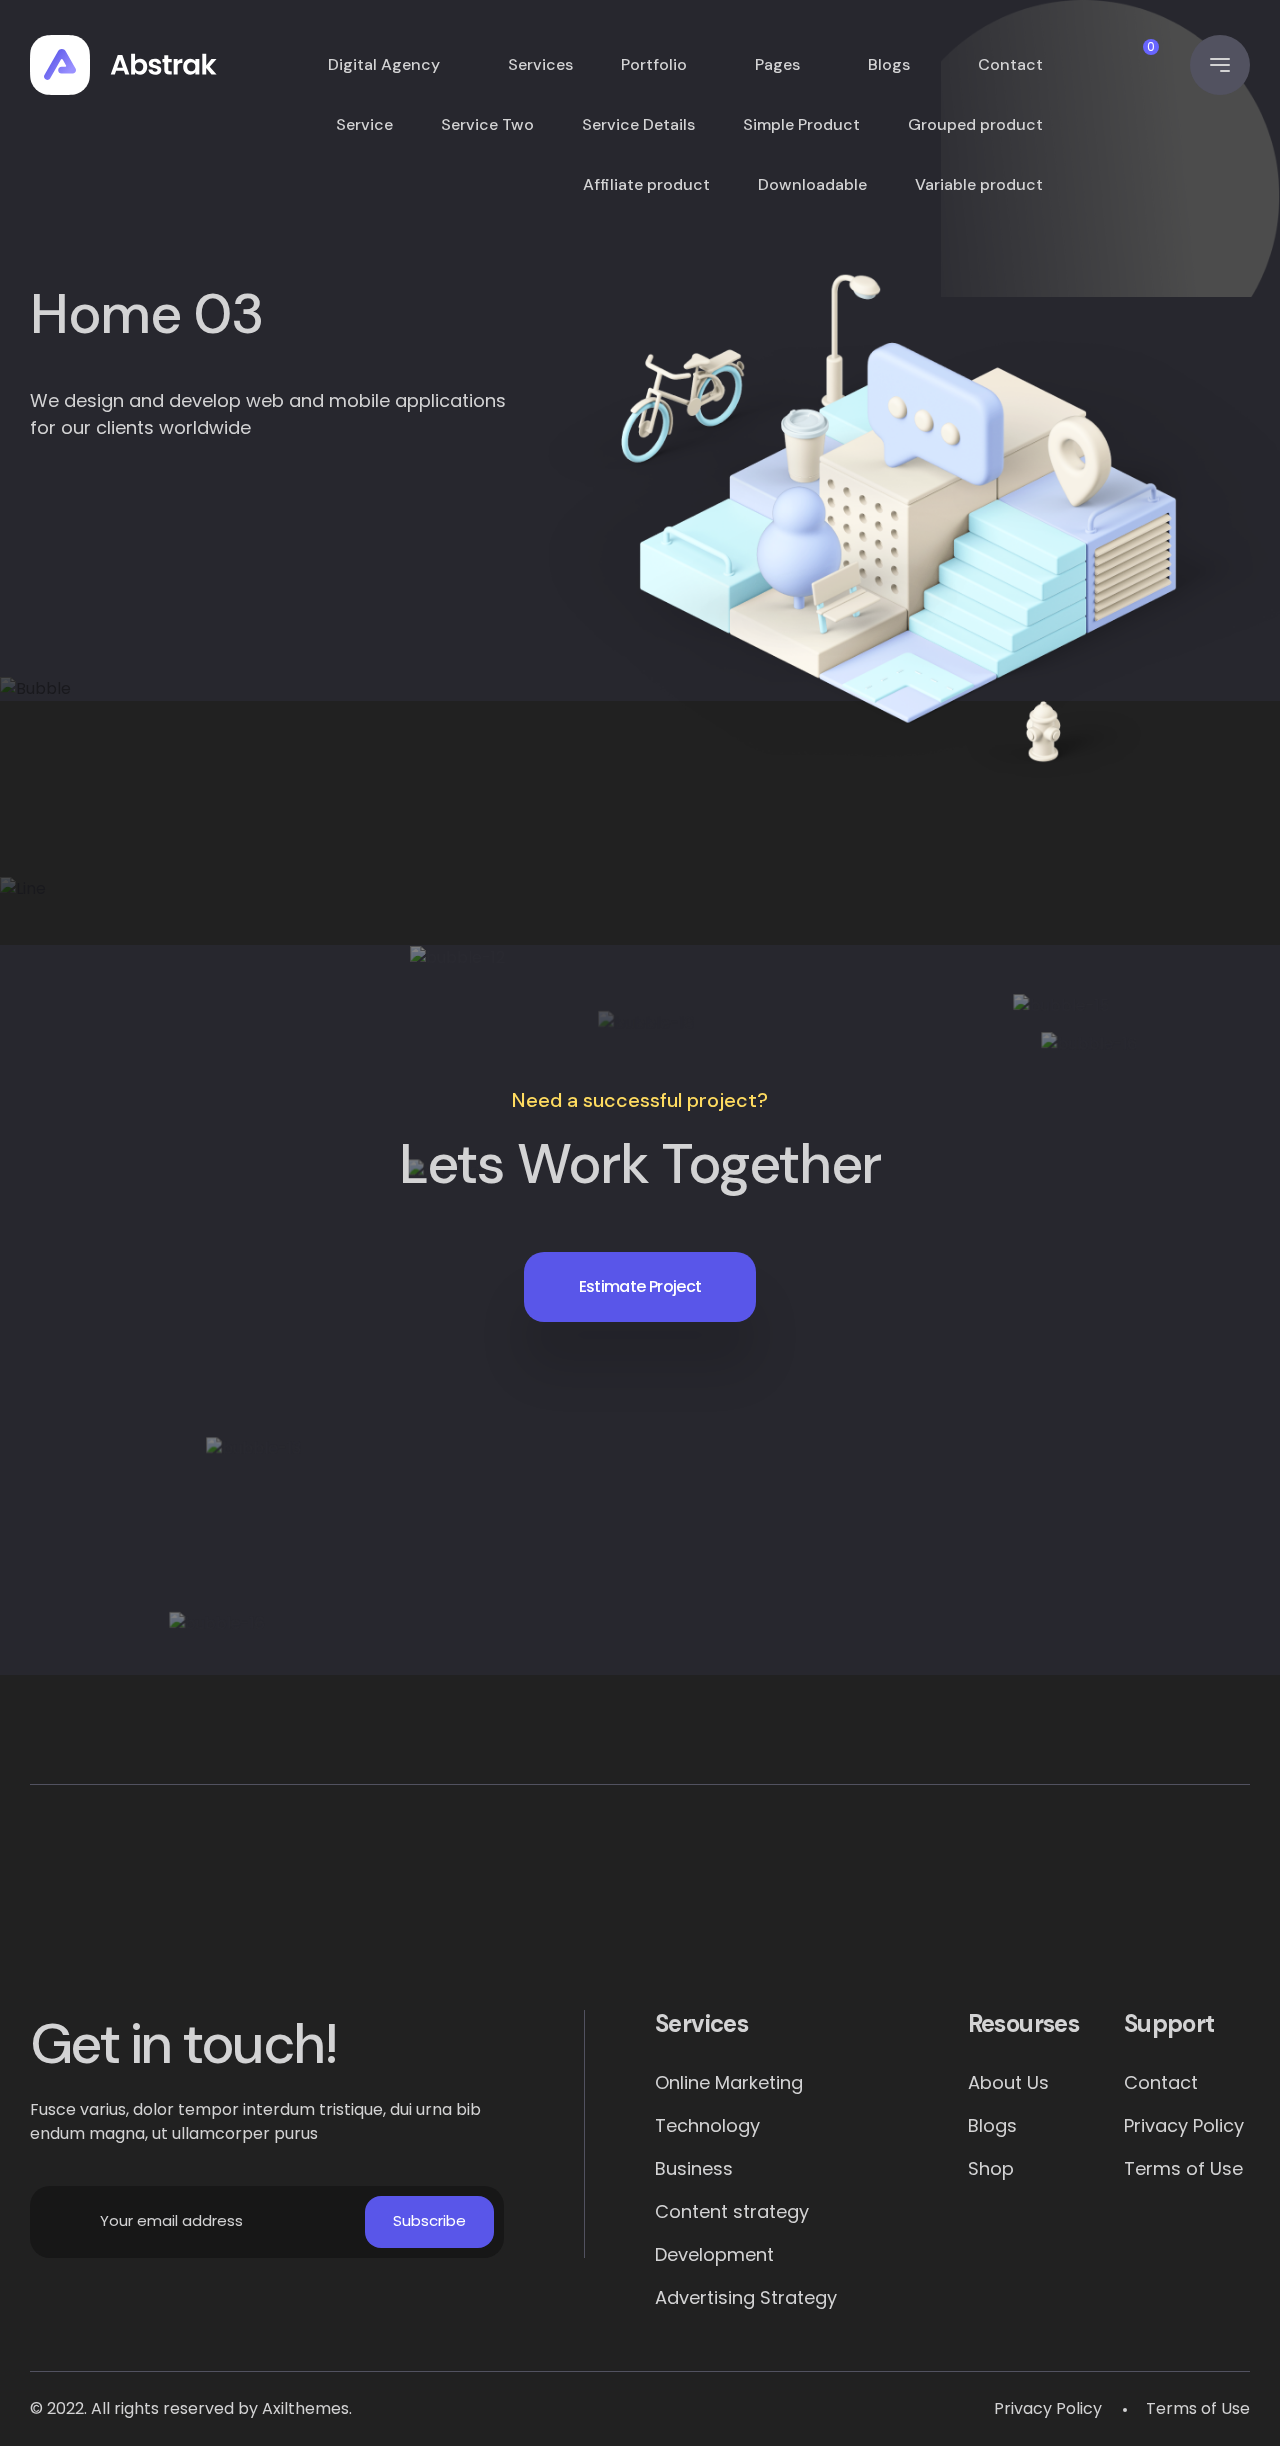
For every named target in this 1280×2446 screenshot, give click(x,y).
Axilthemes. (307, 2408)
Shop (991, 2168)
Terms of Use (1183, 2168)
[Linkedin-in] (640, 1912)
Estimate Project (640, 1286)
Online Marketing (729, 2082)
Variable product (979, 184)
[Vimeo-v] (1106, 1912)
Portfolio (654, 64)
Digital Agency (384, 64)
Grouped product (975, 124)
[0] (1131, 65)
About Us (1008, 2082)
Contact (1010, 64)
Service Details (638, 124)
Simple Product (801, 124)
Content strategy (732, 2211)
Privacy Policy (1184, 2125)
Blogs (889, 64)
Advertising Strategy (746, 2297)
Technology (707, 2125)
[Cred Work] (123, 65)
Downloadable (812, 184)
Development (714, 2254)
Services (540, 64)
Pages (777, 64)
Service (364, 124)
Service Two (487, 124)
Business (694, 2168)
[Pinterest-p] (407, 1912)
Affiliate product (646, 184)
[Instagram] (873, 1912)
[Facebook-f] (174, 1912)
